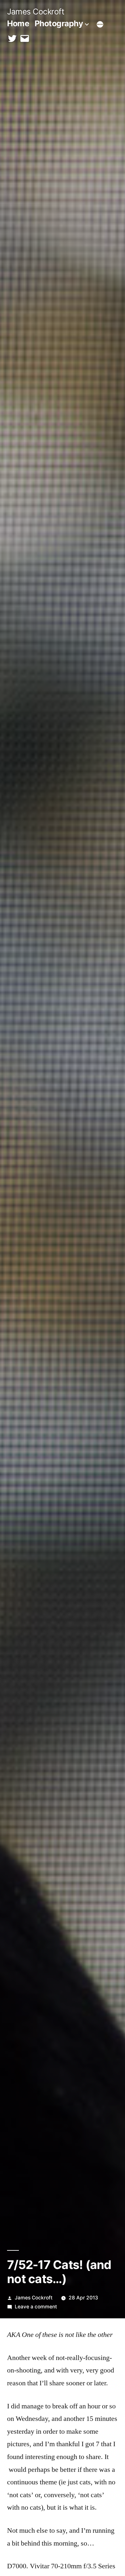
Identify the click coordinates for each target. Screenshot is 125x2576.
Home (18, 23)
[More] (100, 25)
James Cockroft (36, 12)
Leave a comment (36, 2307)
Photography (59, 23)
